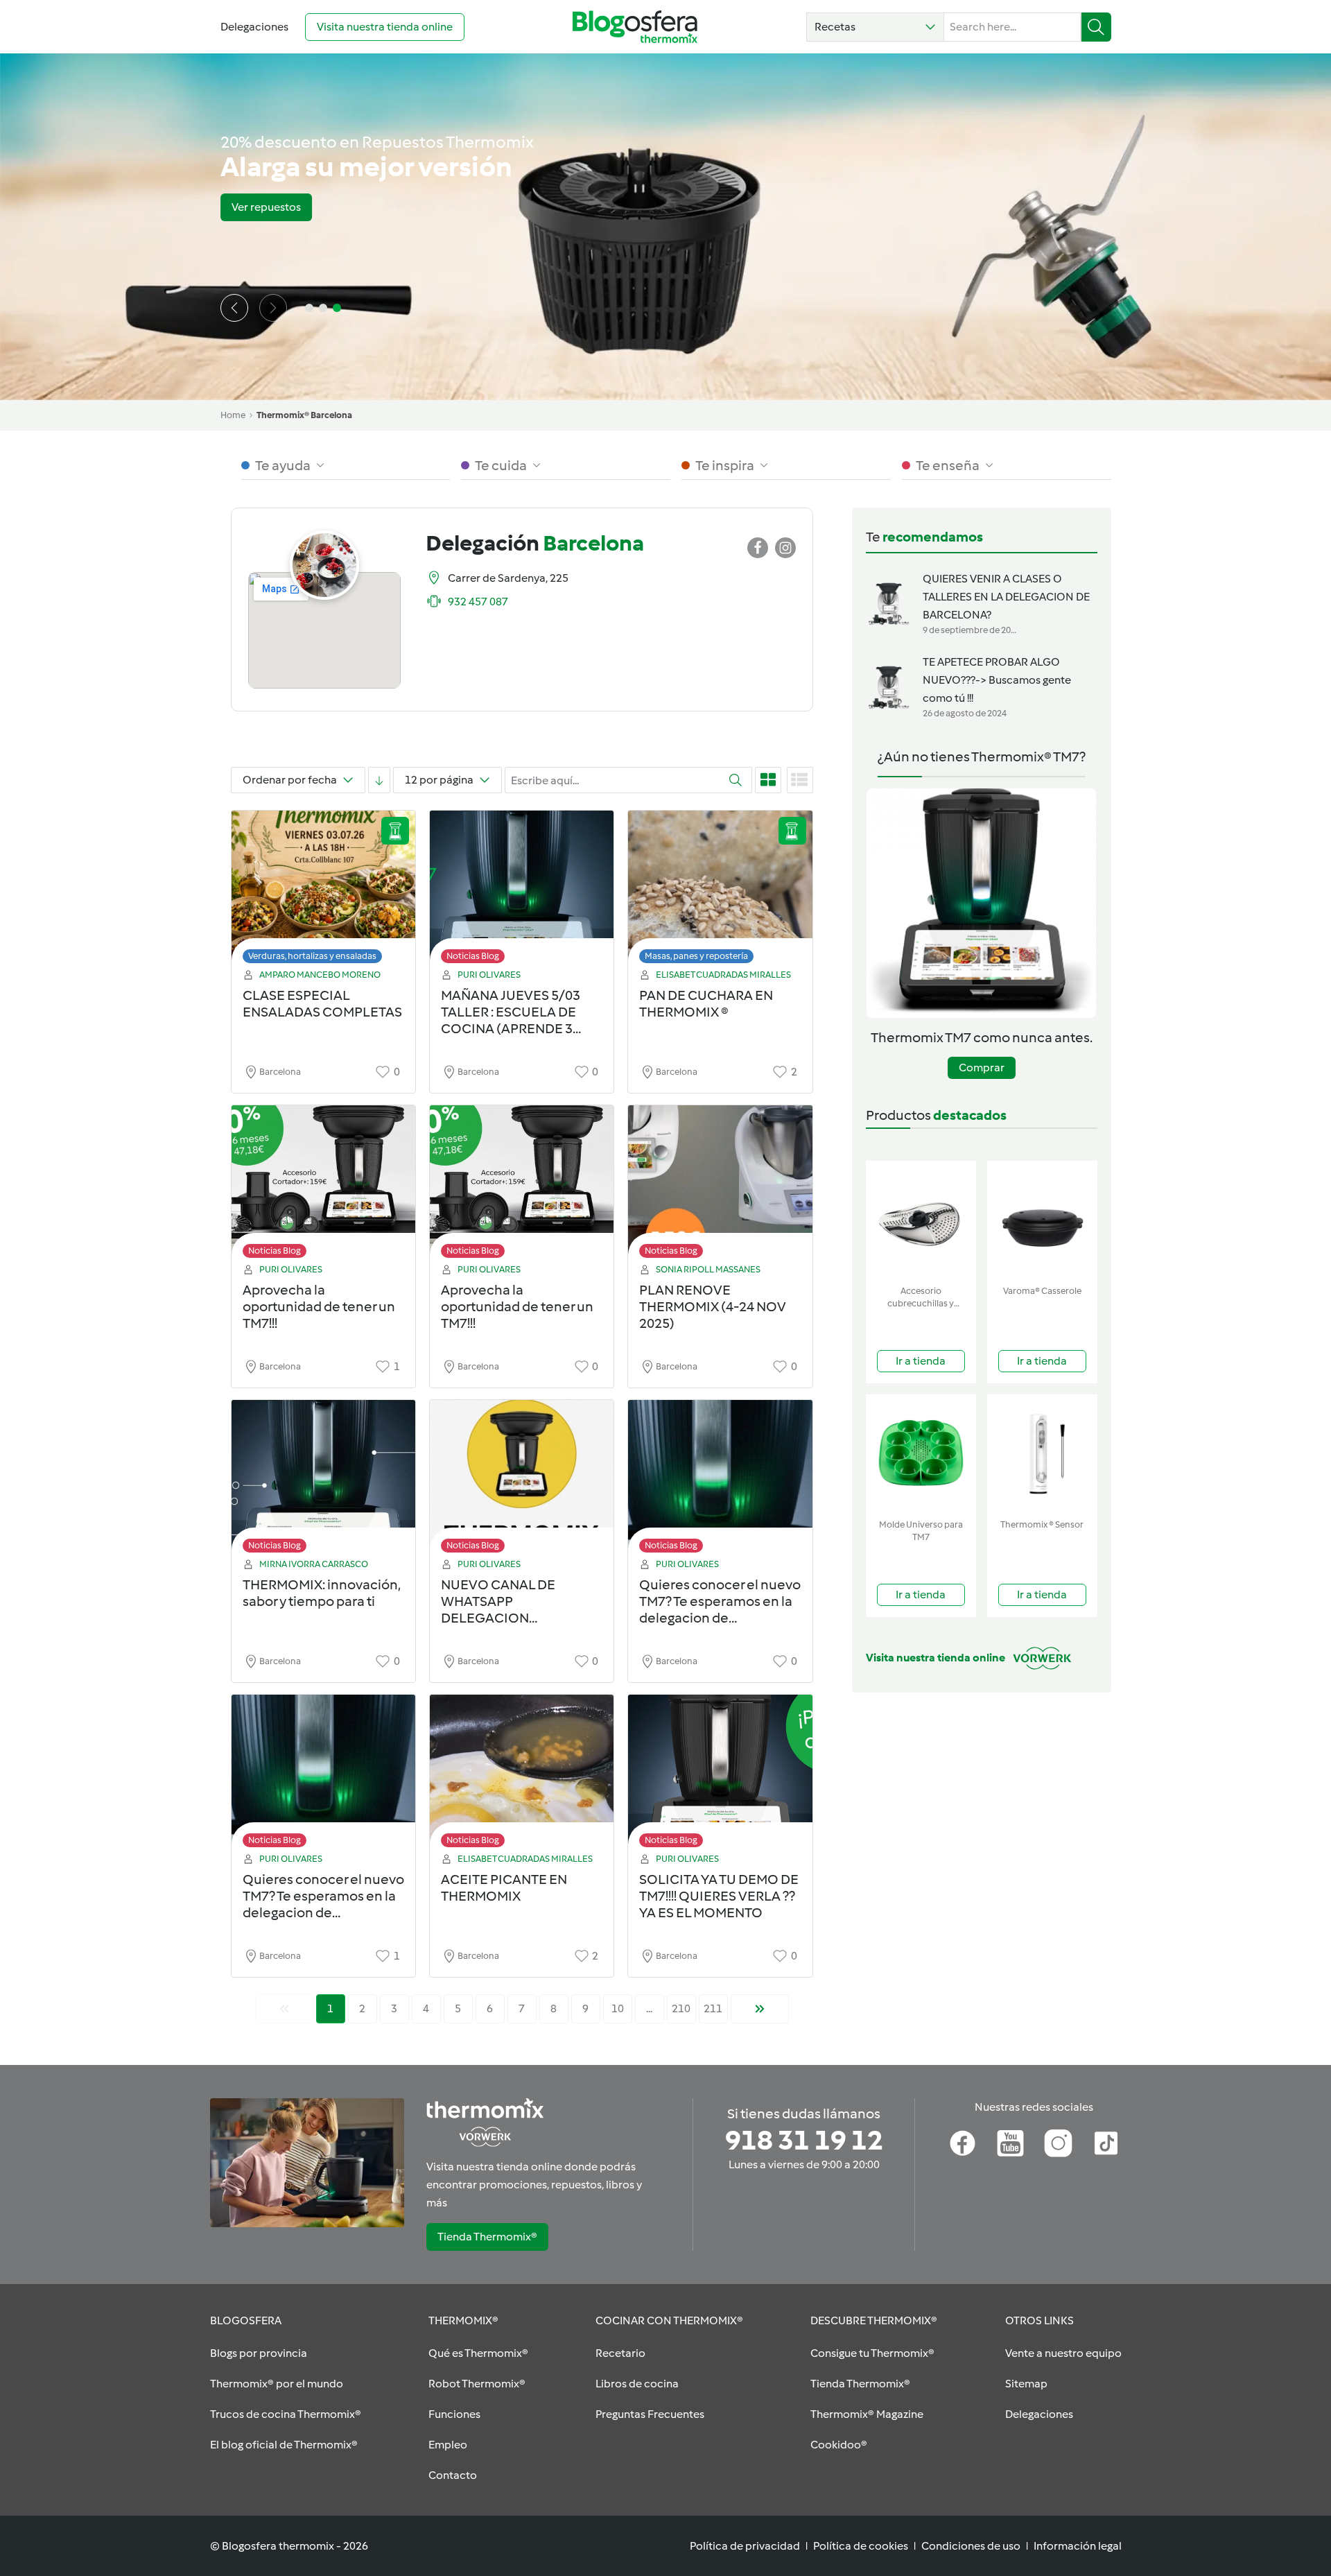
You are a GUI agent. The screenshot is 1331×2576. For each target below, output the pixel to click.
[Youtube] (1010, 2143)
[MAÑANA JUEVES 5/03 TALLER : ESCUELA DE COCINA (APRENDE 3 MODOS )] (522, 891)
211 (713, 2008)
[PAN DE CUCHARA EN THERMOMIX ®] (720, 891)
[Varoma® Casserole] (1042, 1220)
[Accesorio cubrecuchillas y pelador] (921, 1220)
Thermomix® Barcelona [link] (304, 415)
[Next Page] (760, 2009)
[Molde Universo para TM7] (921, 1454)
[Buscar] (1096, 27)
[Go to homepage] (635, 27)
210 (681, 2008)
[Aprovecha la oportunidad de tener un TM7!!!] (323, 1185)
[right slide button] (273, 308)
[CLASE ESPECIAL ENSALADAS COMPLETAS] (323, 891)
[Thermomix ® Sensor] (1042, 1454)
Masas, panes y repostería (696, 956)
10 (618, 2008)
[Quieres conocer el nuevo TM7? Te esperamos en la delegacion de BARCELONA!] (720, 1480)
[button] (875, 27)
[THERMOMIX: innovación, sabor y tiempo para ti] (323, 1480)
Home (233, 415)
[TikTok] (1106, 2143)
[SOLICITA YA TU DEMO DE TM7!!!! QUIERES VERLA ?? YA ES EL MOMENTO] (720, 1775)
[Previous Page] (284, 2009)
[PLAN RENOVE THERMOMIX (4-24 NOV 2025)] (720, 1185)
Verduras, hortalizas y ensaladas (312, 956)
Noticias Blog (473, 956)
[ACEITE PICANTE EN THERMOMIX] (522, 1775)
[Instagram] (1058, 2143)
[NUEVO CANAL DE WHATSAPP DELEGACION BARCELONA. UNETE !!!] (522, 1480)
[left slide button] (234, 308)
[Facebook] (963, 2143)
